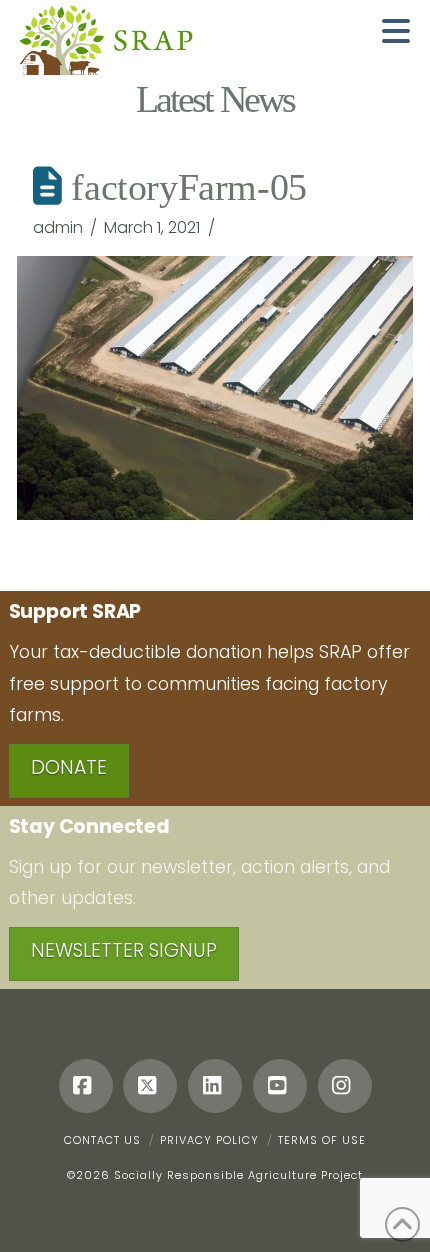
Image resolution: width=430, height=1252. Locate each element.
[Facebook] (86, 1086)
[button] (396, 31)
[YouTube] (280, 1086)
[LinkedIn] (215, 1086)
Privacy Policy (209, 1140)
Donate (69, 767)
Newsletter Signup (124, 950)
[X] (150, 1086)
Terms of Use (322, 1140)
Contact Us (102, 1140)
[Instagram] (345, 1086)
